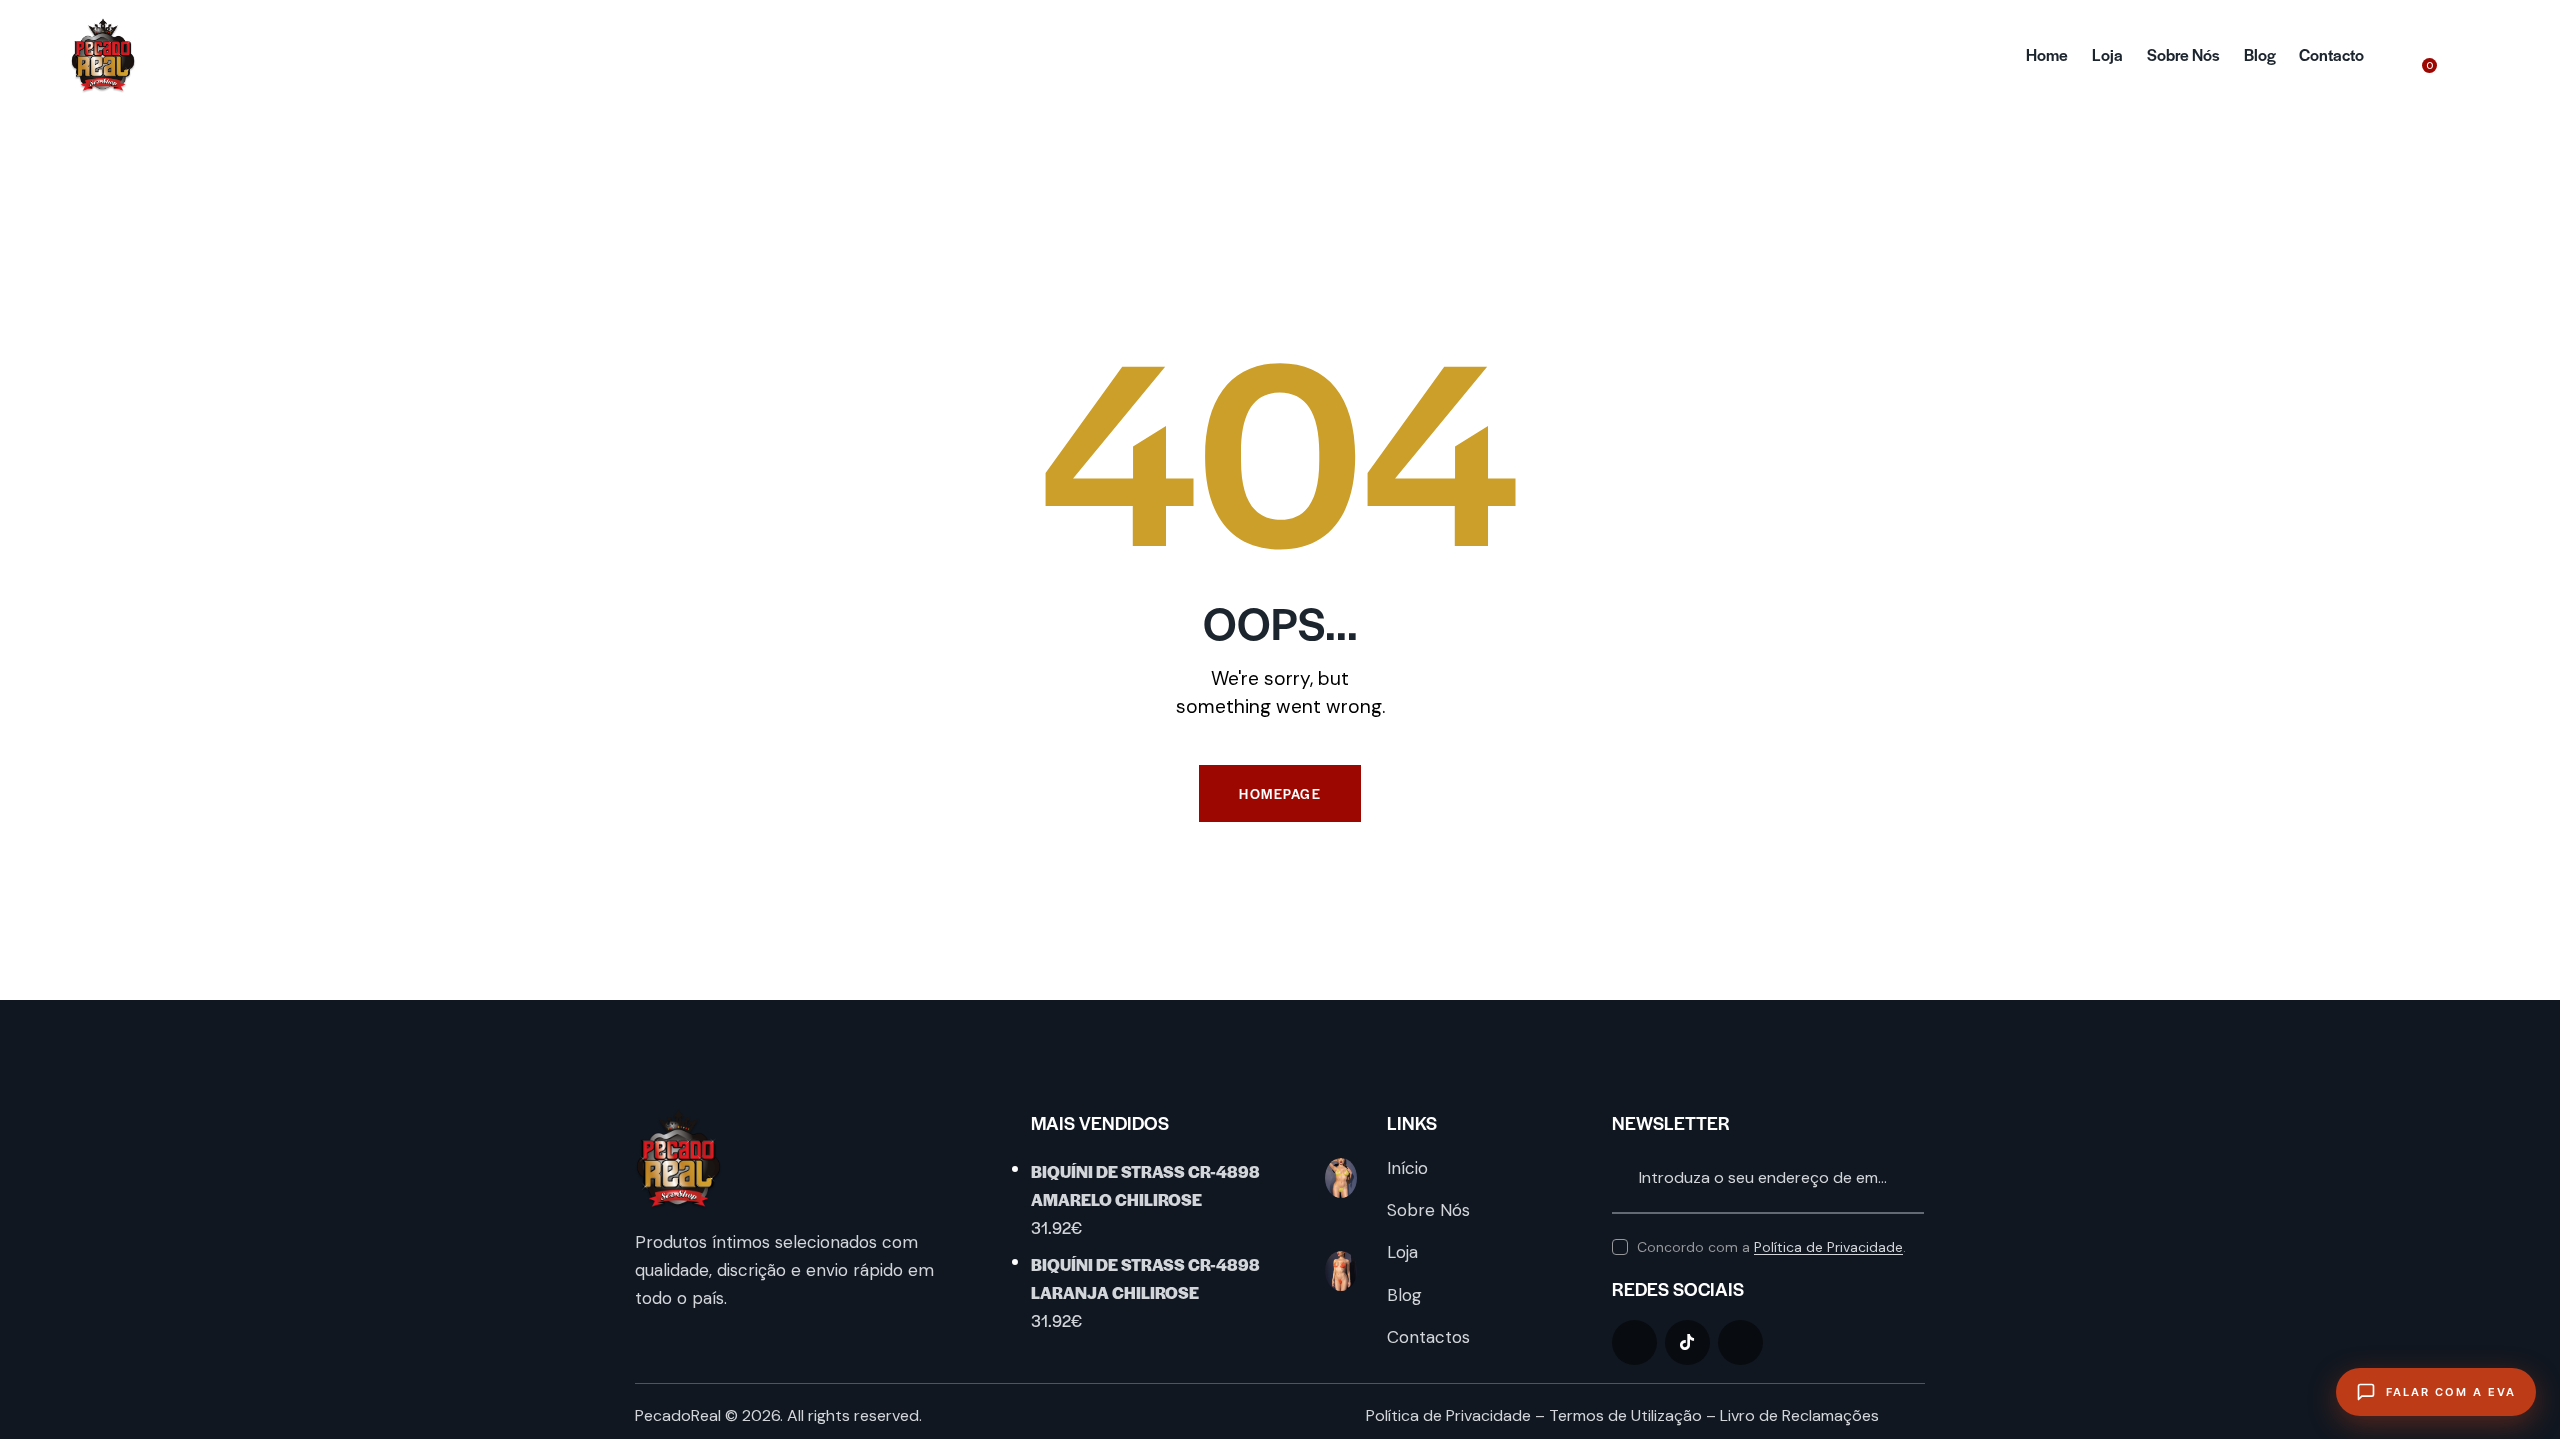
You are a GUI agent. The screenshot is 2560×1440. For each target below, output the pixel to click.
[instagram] (1740, 1342)
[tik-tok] (1687, 1342)
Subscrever (1909, 1179)
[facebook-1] (1634, 1342)
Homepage (1280, 793)
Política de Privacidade (1828, 1247)
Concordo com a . (1771, 1247)
